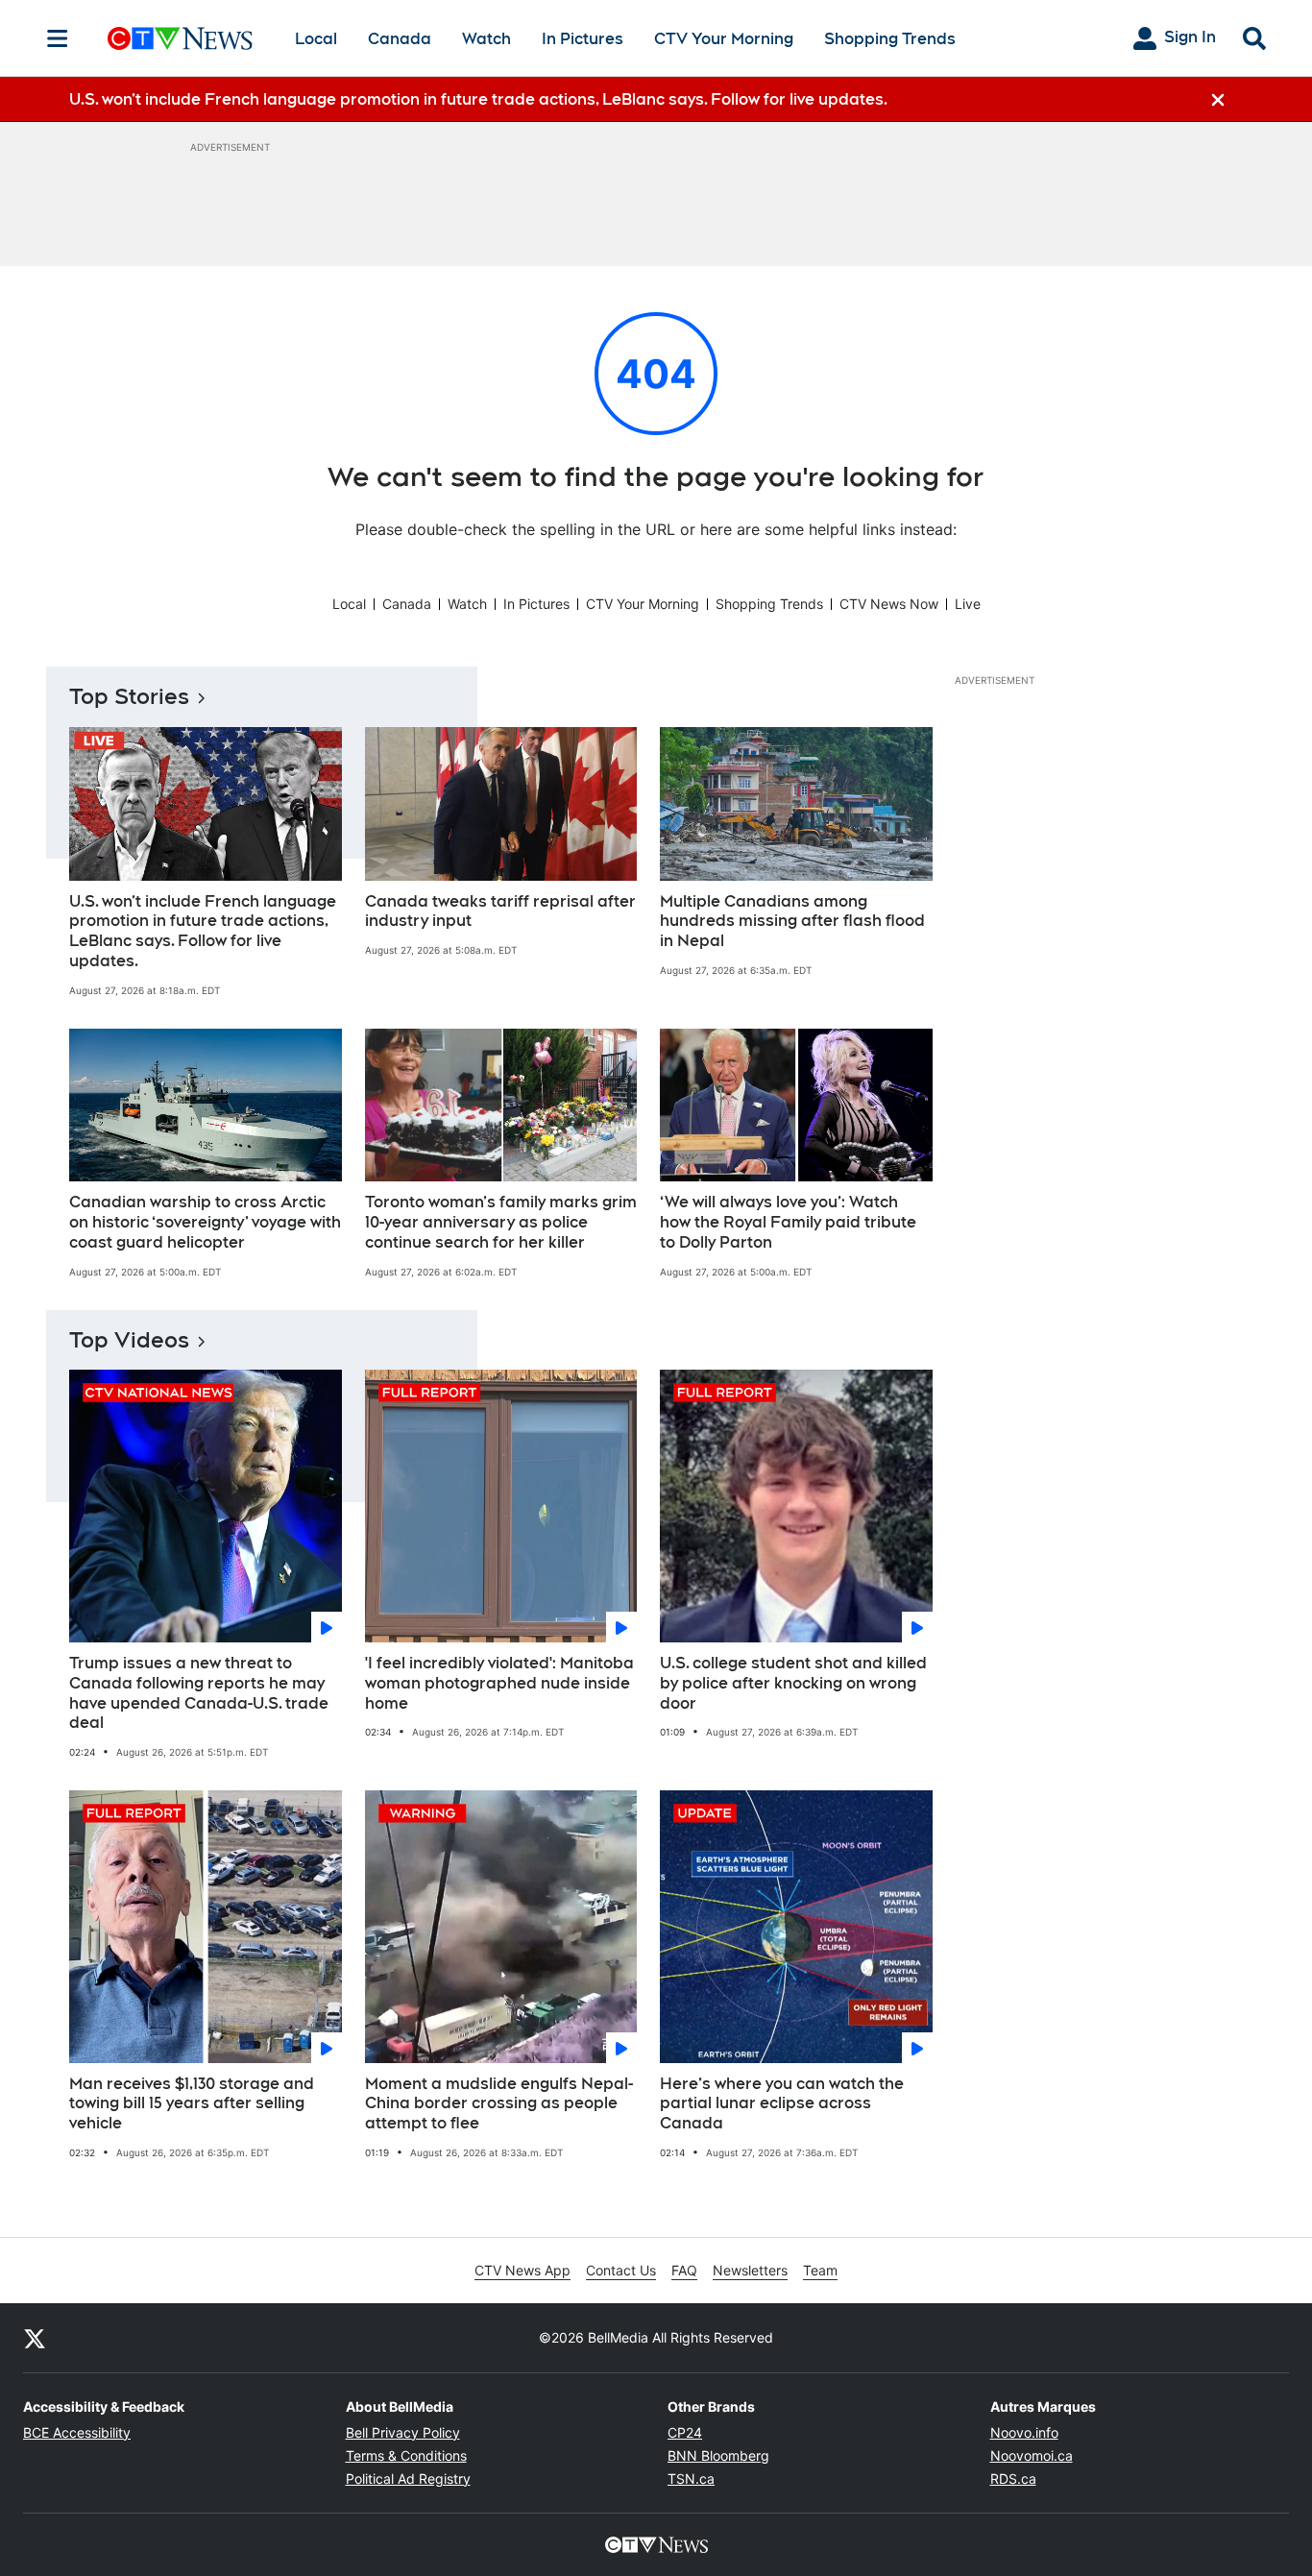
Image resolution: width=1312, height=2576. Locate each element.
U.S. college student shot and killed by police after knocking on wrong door (793, 1683)
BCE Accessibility (77, 2432)
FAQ (684, 2270)
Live (968, 604)
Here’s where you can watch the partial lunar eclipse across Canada (782, 2104)
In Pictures (583, 39)
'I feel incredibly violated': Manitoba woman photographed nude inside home (499, 1683)
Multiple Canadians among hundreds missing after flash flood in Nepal (792, 922)
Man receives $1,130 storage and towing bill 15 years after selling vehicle (192, 2104)
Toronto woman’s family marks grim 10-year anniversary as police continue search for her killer (501, 1222)
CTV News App (522, 2270)
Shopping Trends (890, 39)
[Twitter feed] (35, 2338)
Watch (486, 39)
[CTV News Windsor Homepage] (180, 38)
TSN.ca (691, 2479)
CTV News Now (889, 604)
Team (820, 2270)
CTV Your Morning (724, 39)
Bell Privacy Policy (403, 2432)
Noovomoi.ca (1032, 2455)
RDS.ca (1013, 2479)
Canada (400, 39)
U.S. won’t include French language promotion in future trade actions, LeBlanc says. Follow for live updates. (203, 931)
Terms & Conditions (406, 2455)
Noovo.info (1024, 2432)
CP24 (685, 2432)
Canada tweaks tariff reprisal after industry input (500, 911)
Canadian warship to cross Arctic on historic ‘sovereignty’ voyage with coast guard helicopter (205, 1222)
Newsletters (750, 2270)
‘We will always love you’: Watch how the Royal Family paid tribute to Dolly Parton (788, 1222)
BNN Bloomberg (718, 2455)
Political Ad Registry (408, 2479)
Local (316, 39)
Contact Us (621, 2270)
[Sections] (58, 38)
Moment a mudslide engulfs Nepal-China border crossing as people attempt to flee (499, 2104)
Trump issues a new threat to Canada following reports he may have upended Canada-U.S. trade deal (199, 1693)
